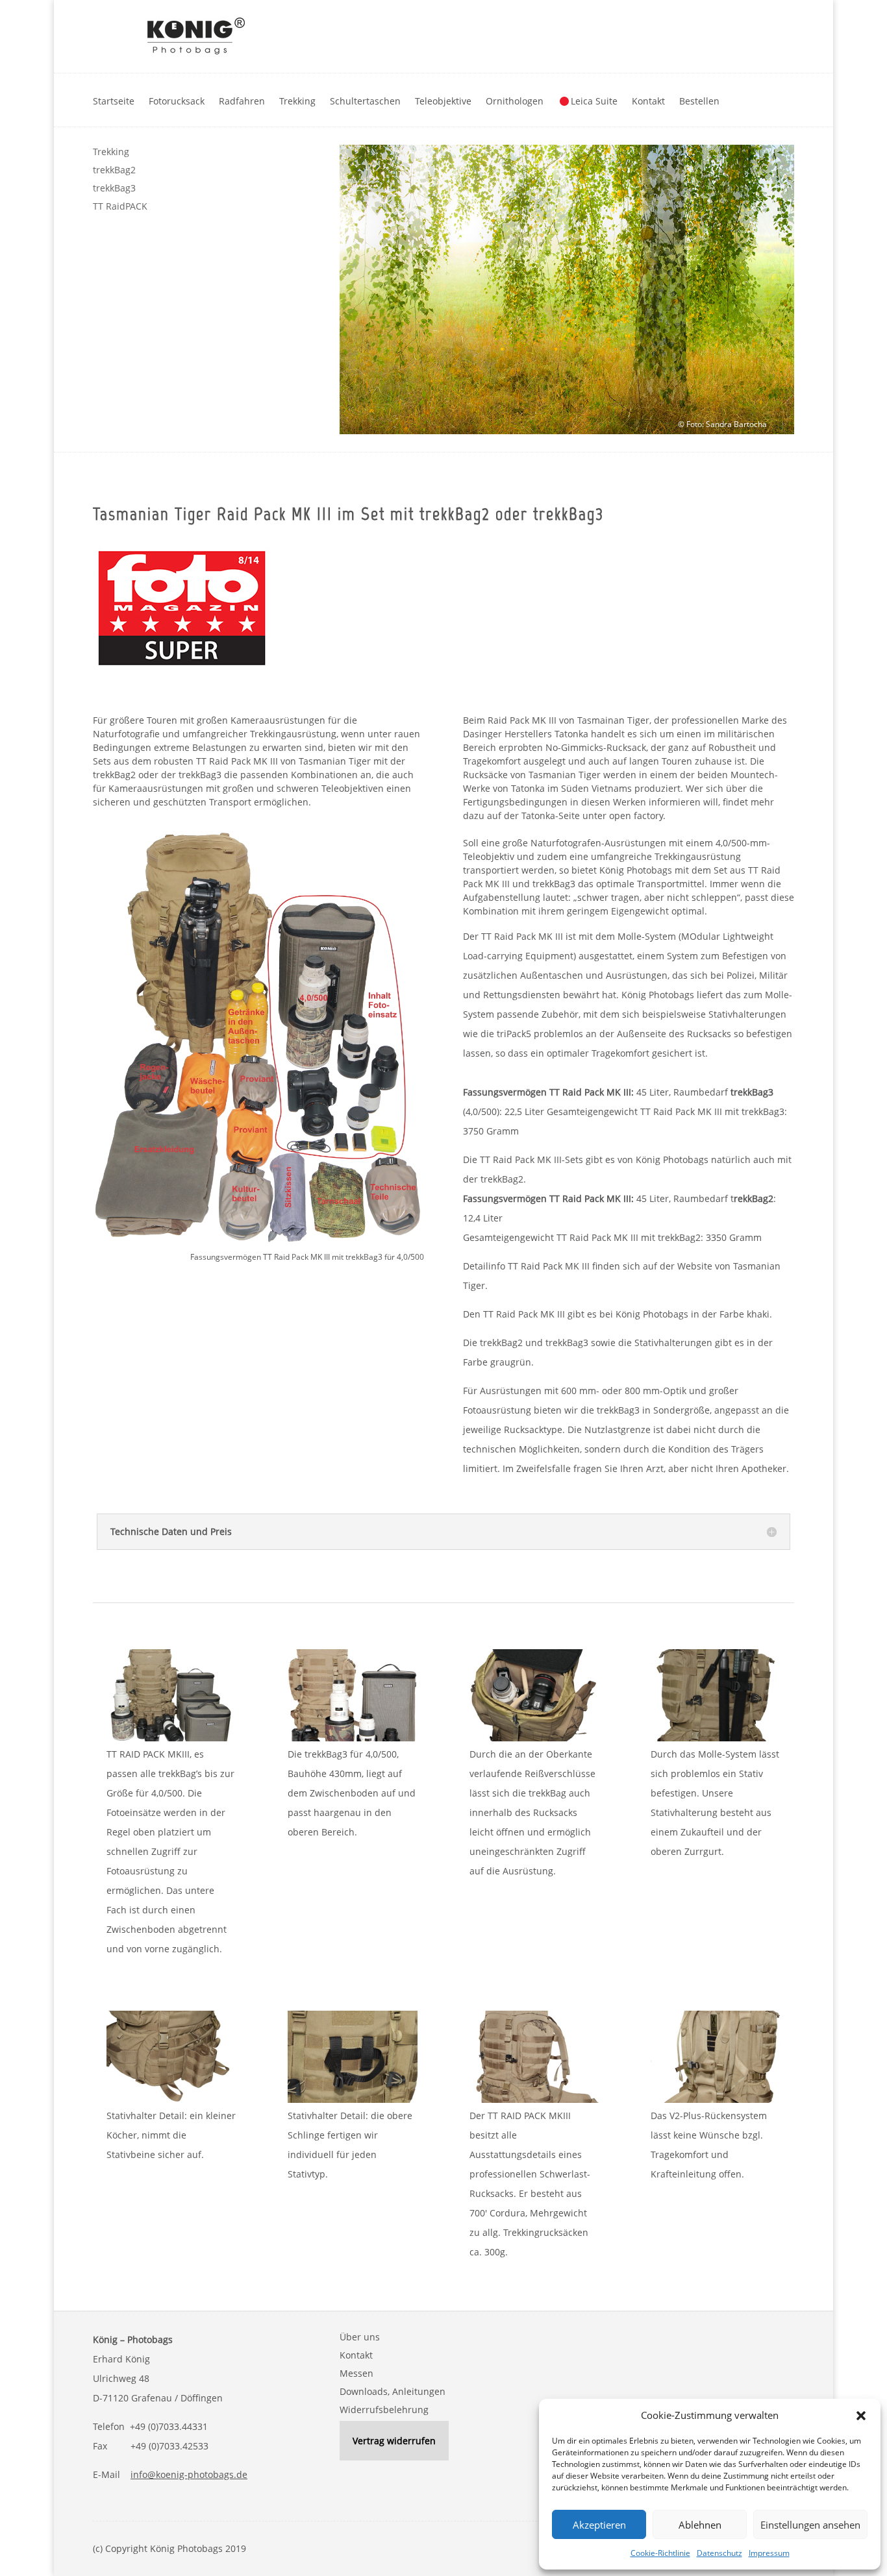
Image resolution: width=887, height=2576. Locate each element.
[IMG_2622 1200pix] (353, 1738)
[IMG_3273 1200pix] (171, 1738)
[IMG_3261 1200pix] (353, 2099)
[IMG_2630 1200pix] (534, 2099)
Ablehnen (700, 2525)
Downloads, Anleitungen (393, 2391)
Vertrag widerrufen (394, 2441)
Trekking (297, 101)
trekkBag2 (114, 170)
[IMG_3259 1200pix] (716, 1738)
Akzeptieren (599, 2525)
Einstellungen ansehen (810, 2525)
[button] (861, 2416)
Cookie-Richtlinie (660, 2553)
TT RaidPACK (120, 206)
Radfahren (242, 101)
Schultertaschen (365, 101)
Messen (356, 2373)
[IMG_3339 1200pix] (534, 1738)
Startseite (114, 101)
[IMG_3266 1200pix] (716, 2099)
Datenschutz (719, 2553)
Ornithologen (515, 101)
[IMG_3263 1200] (171, 2099)
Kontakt (648, 101)
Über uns (360, 2337)
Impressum (769, 2553)
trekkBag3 (114, 188)
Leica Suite (594, 101)
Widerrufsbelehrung (384, 2410)
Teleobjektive (443, 101)
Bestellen (699, 101)
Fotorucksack (177, 101)
